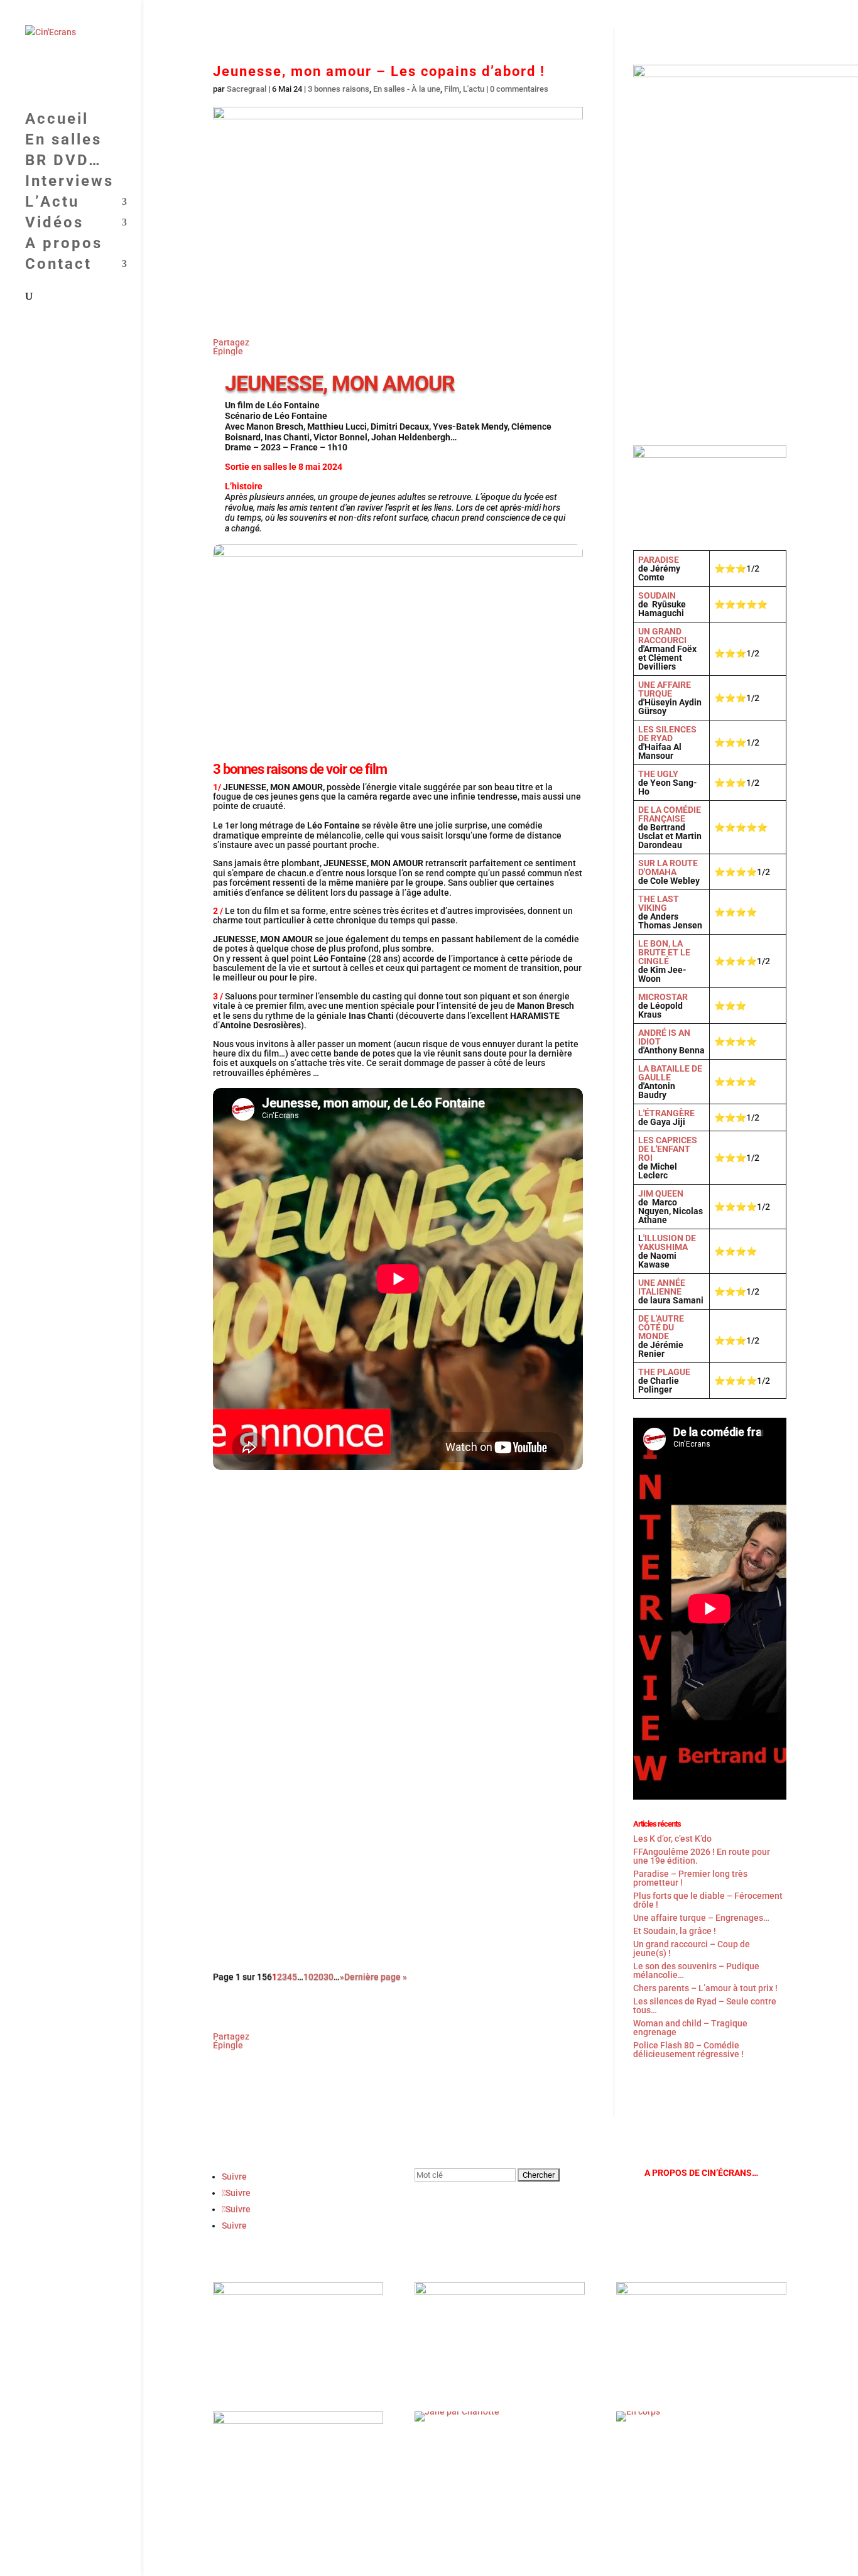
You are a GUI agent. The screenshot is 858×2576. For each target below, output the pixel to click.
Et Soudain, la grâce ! (271, 1679)
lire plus (243, 1590)
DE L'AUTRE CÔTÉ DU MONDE (661, 1327)
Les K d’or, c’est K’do (672, 1839)
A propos (700, 15)
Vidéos (635, 15)
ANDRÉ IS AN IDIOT (664, 1037)
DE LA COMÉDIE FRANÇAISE (670, 814)
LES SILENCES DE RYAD (667, 734)
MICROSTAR (663, 997)
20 (318, 1977)
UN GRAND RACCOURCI (662, 636)
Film (452, 89)
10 (308, 1977)
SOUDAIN (657, 595)
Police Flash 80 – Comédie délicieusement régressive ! (688, 2050)
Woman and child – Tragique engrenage (690, 2028)
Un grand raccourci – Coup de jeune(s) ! (313, 1843)
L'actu (474, 89)
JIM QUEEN (661, 1193)
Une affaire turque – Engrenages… (701, 1918)
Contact (754, 15)
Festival (283, 1532)
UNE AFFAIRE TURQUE (665, 689)
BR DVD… (461, 15)
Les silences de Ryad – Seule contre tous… (705, 2006)
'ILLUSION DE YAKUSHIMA (667, 1242)
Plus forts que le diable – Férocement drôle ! (708, 1900)
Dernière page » (376, 1977)
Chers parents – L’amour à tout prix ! (705, 1988)
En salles (403, 15)
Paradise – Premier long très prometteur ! (690, 1878)
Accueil (350, 15)
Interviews (523, 15)
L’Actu (577, 15)
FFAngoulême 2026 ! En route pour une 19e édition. (339, 1515)
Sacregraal (247, 89)
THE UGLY (658, 774)
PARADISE (659, 560)
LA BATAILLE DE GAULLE (670, 1073)
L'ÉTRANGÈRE (666, 1113)
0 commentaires (519, 89)
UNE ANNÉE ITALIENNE (662, 1287)
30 (329, 1977)
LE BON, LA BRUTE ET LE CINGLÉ (664, 952)
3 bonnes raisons (339, 89)
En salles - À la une (407, 89)
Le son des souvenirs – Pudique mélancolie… (696, 1970)
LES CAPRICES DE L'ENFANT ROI (668, 1149)
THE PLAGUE (664, 1372)
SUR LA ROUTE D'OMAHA (668, 867)
